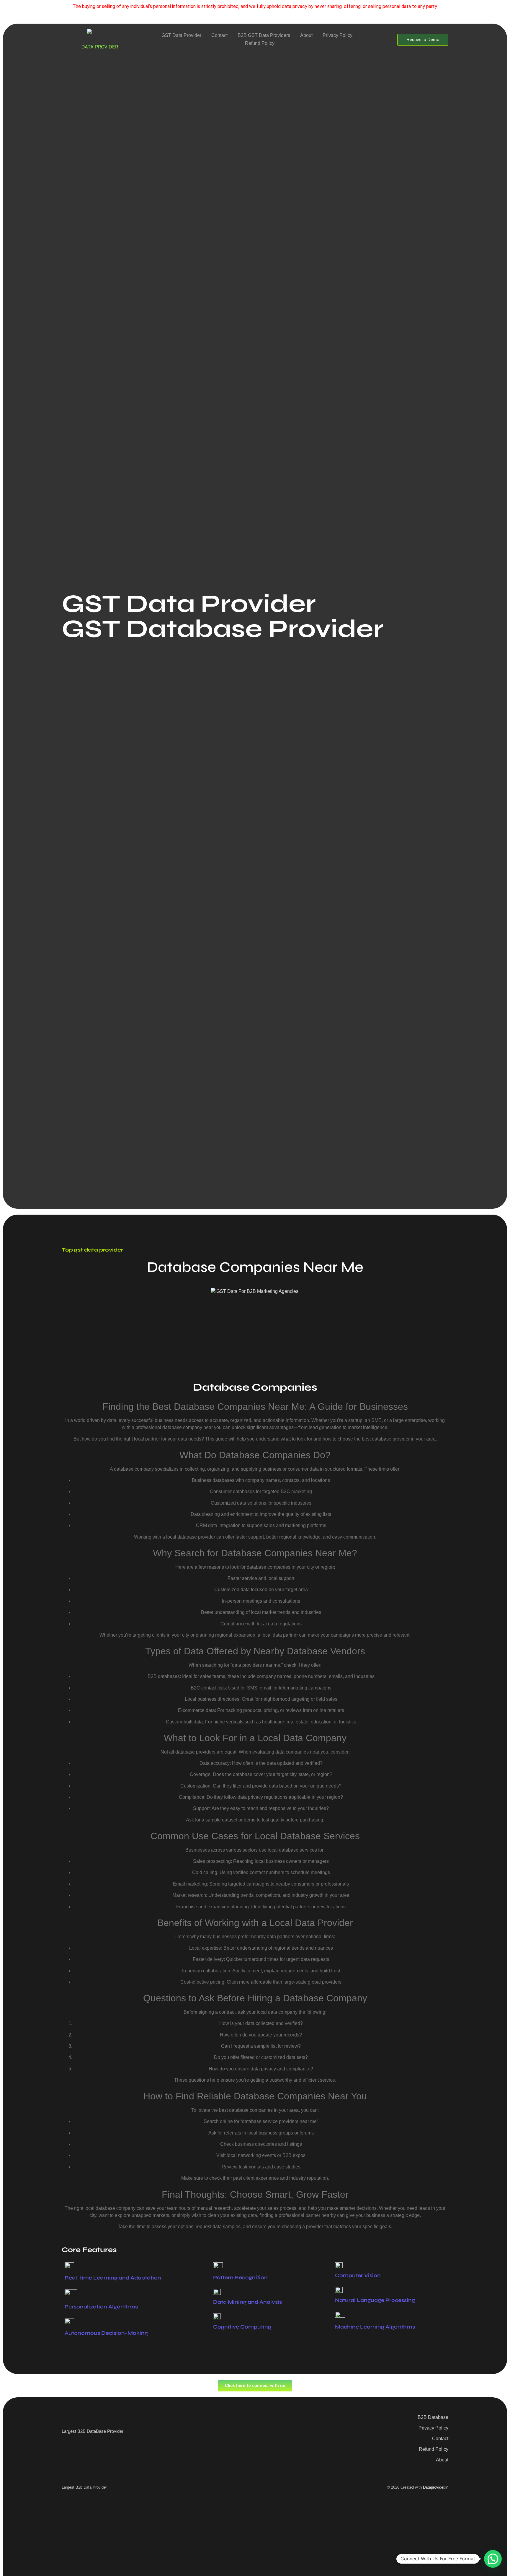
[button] (493, 2559)
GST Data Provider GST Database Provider (223, 616)
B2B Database (433, 2417)
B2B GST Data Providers (264, 35)
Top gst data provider (92, 1250)
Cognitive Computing (242, 2327)
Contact (219, 35)
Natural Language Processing (375, 2300)
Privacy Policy (337, 35)
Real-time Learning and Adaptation (113, 2278)
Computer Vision (358, 2275)
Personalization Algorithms (101, 2307)
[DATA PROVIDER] (100, 36)
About (306, 35)
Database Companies (255, 1387)
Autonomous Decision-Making (106, 2333)
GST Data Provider (181, 35)
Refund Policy (260, 43)
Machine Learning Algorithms (375, 2327)
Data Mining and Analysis (247, 2302)
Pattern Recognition (240, 2277)
